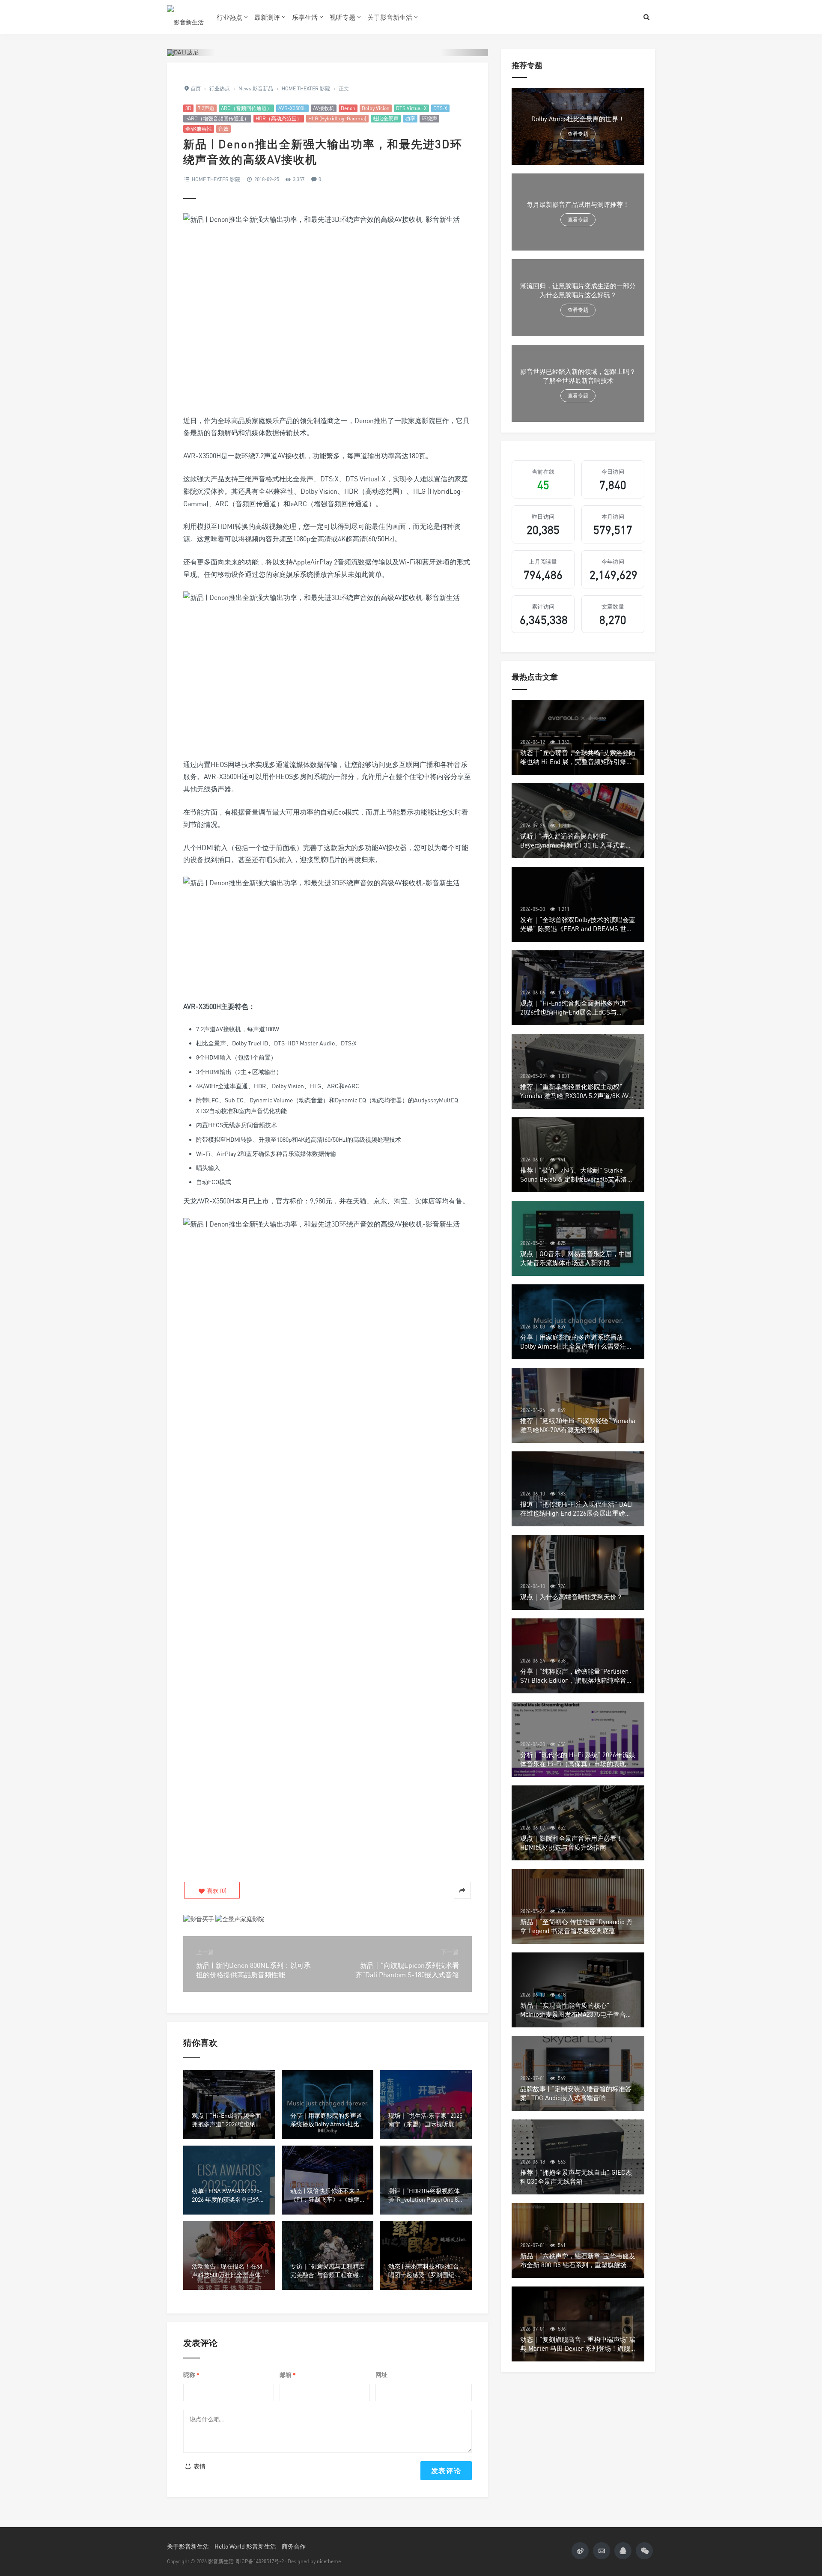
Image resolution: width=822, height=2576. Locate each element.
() (216, 1891)
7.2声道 (206, 108)
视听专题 (342, 17)
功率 (410, 118)
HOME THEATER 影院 (216, 179)
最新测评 (267, 17)
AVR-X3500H (292, 108)
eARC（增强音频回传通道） (217, 118)
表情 (199, 2466)
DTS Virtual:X (411, 108)
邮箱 (288, 2375)
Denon (348, 108)
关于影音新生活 (390, 17)
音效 (223, 129)
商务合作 (294, 2546)
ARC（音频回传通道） (246, 108)
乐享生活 (305, 17)
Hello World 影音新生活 (245, 2546)
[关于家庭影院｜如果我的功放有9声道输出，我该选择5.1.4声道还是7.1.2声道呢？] (240, 1918)
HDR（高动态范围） (279, 118)
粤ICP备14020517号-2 (259, 2561)
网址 (381, 2375)
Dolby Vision (376, 108)
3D (188, 108)
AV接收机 (324, 108)
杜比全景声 (386, 118)
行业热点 (229, 17)
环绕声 (429, 118)
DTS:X (440, 108)
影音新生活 (221, 2561)
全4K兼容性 (199, 129)
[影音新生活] (185, 17)
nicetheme (329, 2561)
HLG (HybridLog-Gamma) (337, 118)
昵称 (191, 2375)
